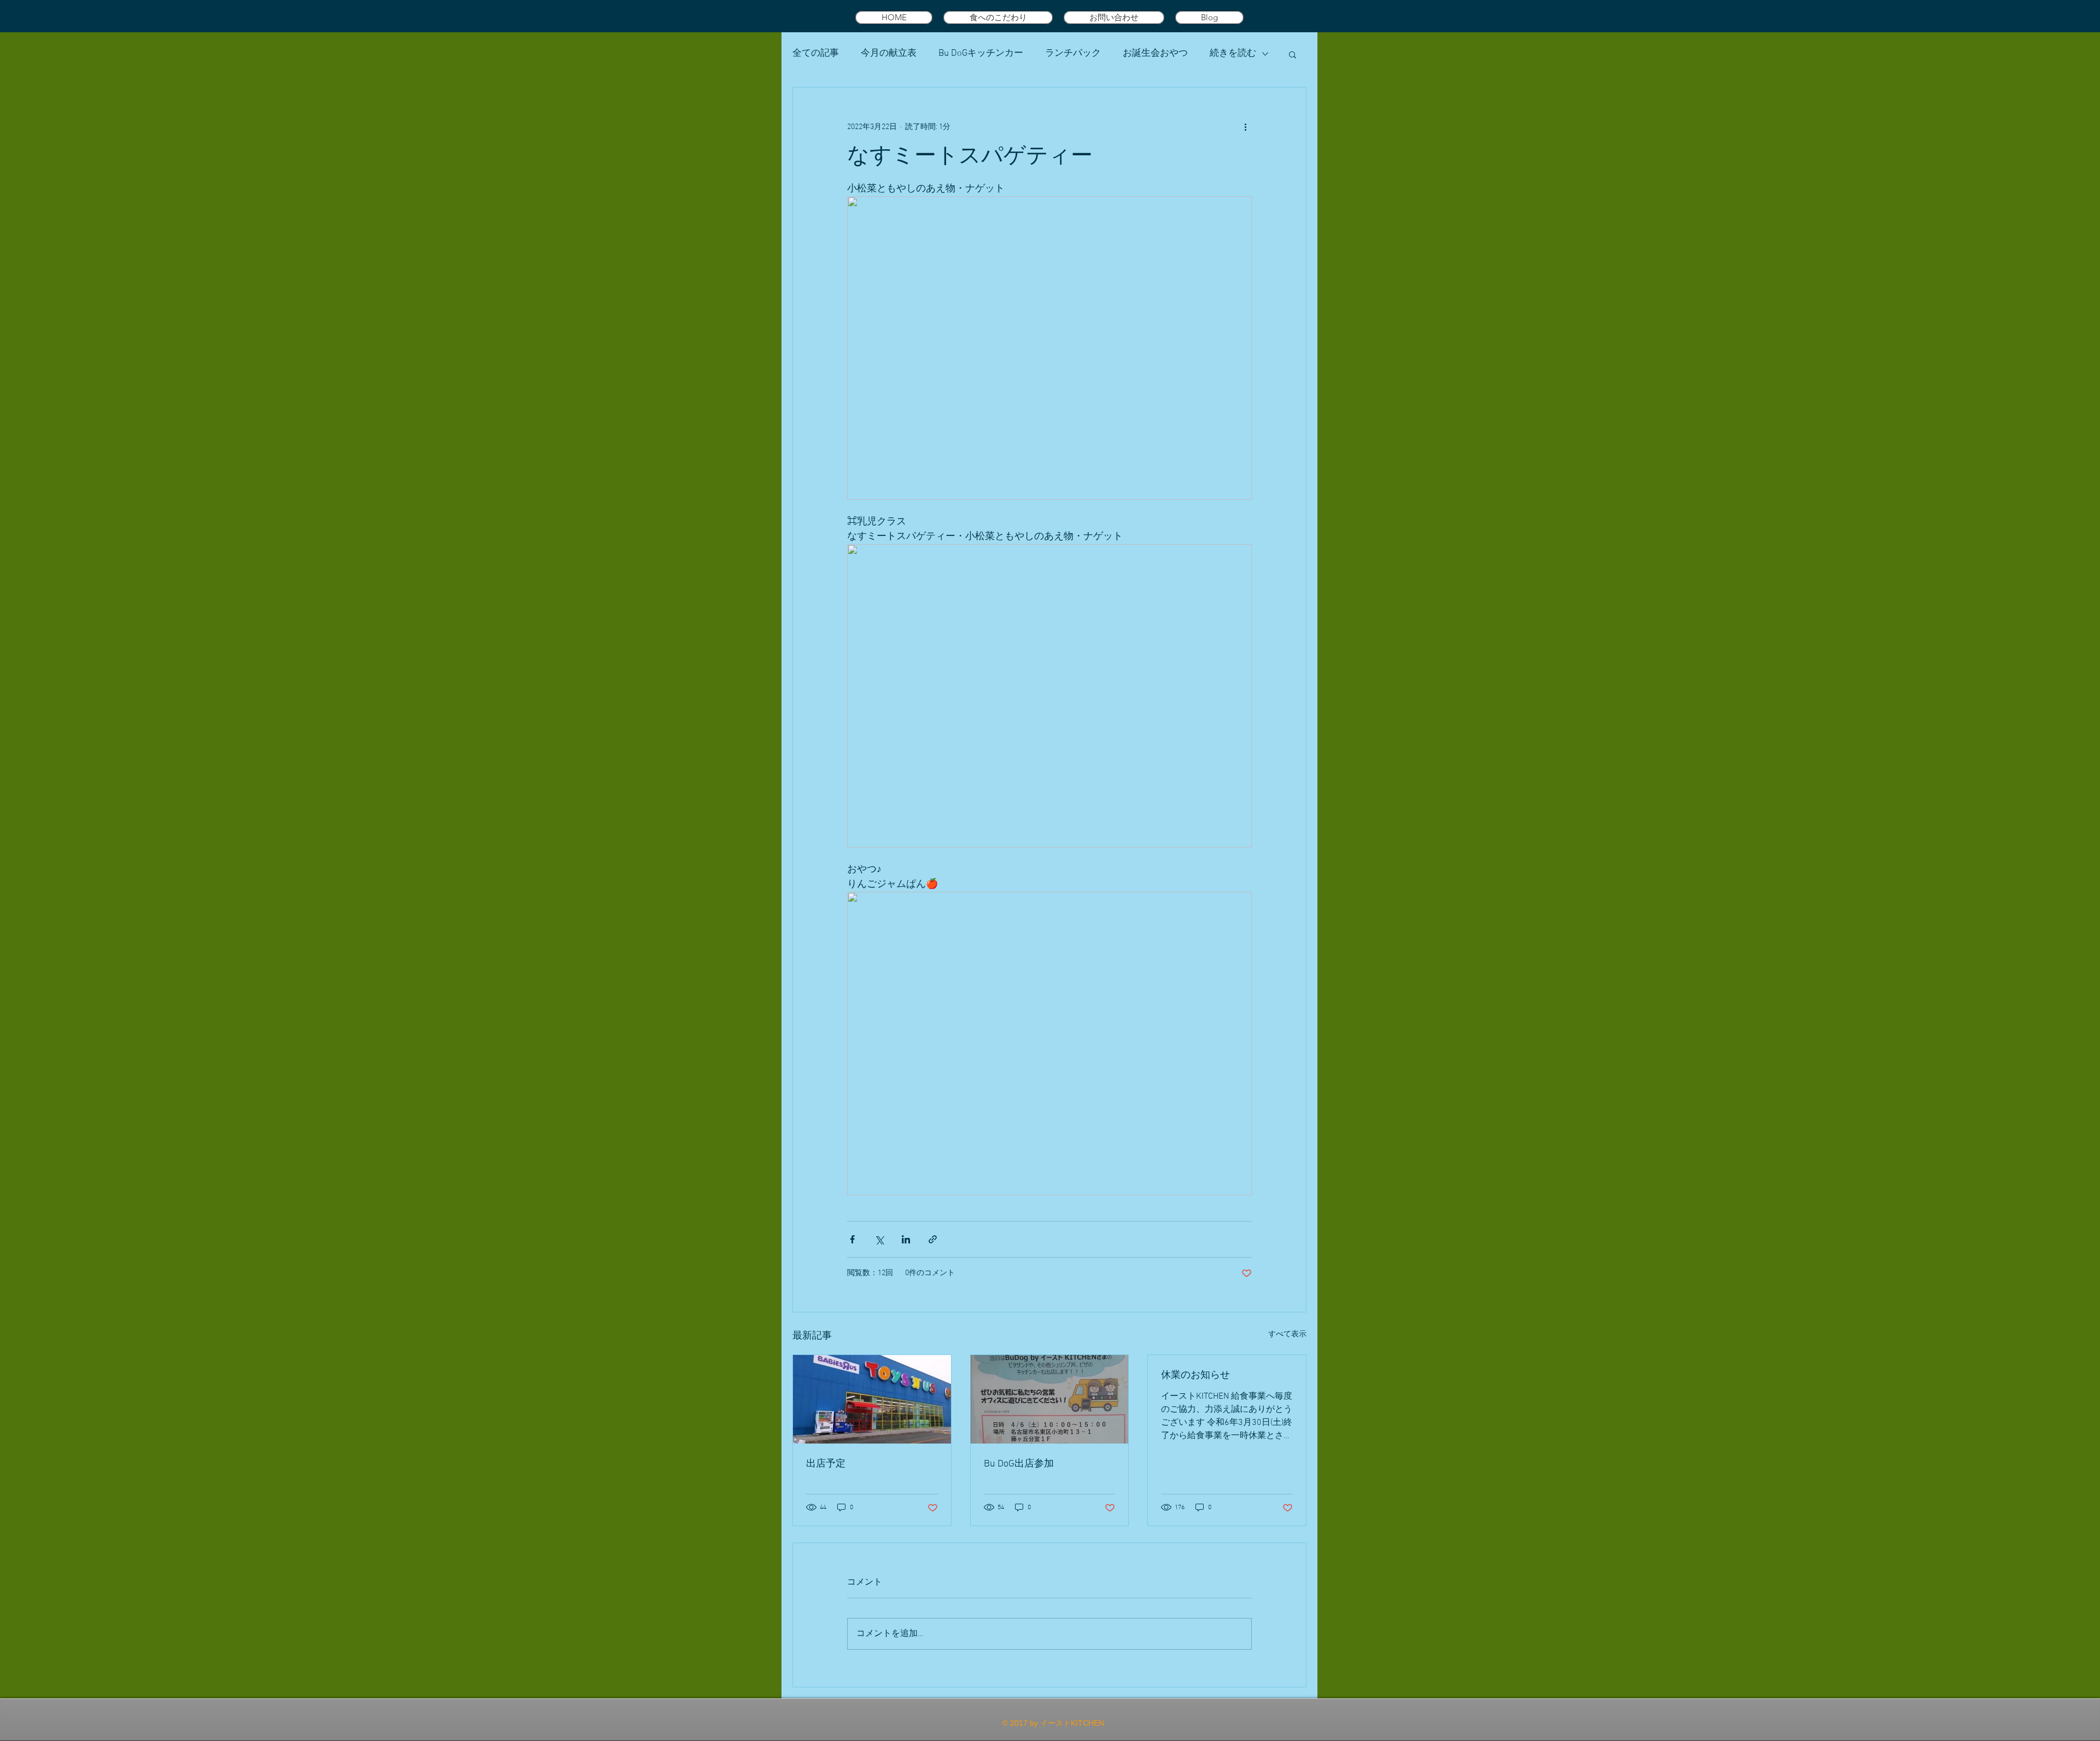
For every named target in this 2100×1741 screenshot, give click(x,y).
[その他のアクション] (1245, 127)
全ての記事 (816, 54)
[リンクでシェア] (933, 1239)
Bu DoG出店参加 (1019, 1464)
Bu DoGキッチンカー (981, 54)
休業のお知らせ (1195, 1375)
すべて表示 (1287, 1334)
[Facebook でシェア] (852, 1239)
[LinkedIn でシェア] (906, 1239)
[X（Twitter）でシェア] (879, 1239)
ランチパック (1073, 54)
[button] (1293, 54)
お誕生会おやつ (1155, 54)
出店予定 (826, 1464)
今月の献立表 (889, 54)
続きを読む (1233, 54)
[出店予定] (872, 1399)
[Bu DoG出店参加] (1050, 1399)
